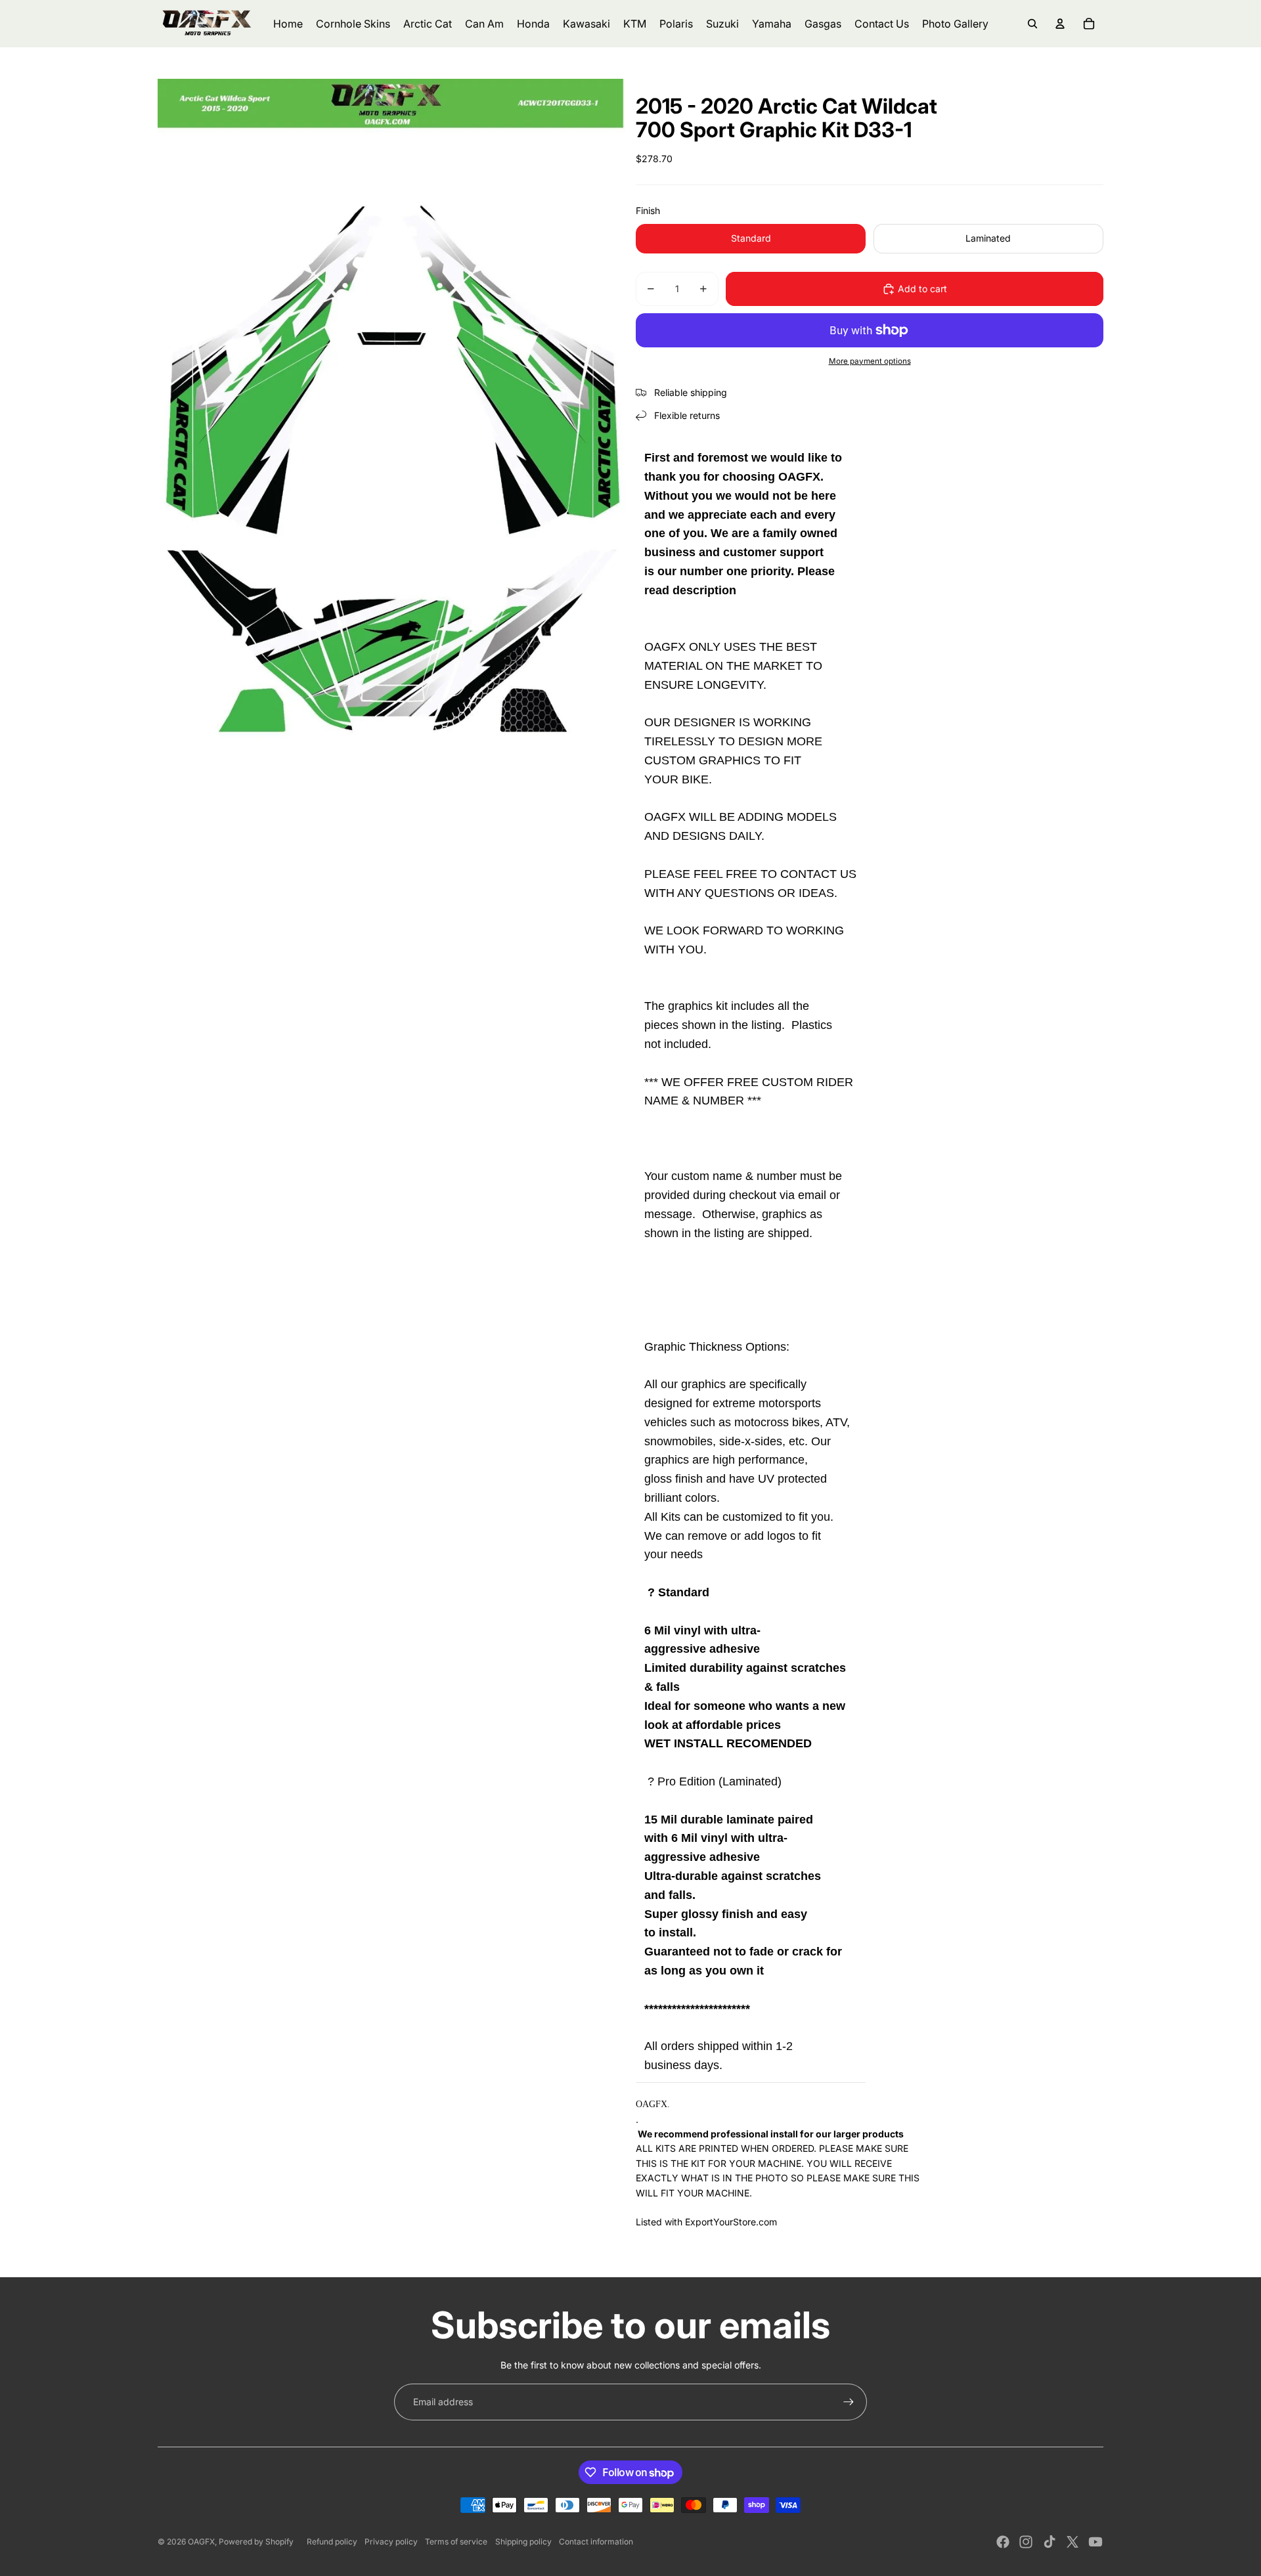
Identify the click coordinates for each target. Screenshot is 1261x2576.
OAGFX (201, 2542)
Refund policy (332, 2542)
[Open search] (1032, 24)
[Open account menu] (1060, 24)
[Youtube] (1095, 2542)
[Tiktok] (1050, 2542)
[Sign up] (849, 2402)
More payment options (870, 361)
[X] (1073, 2542)
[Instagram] (1026, 2542)
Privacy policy (391, 2542)
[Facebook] (1003, 2542)
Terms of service (456, 2542)
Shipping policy (523, 2542)
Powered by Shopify (256, 2542)
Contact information (596, 2542)
